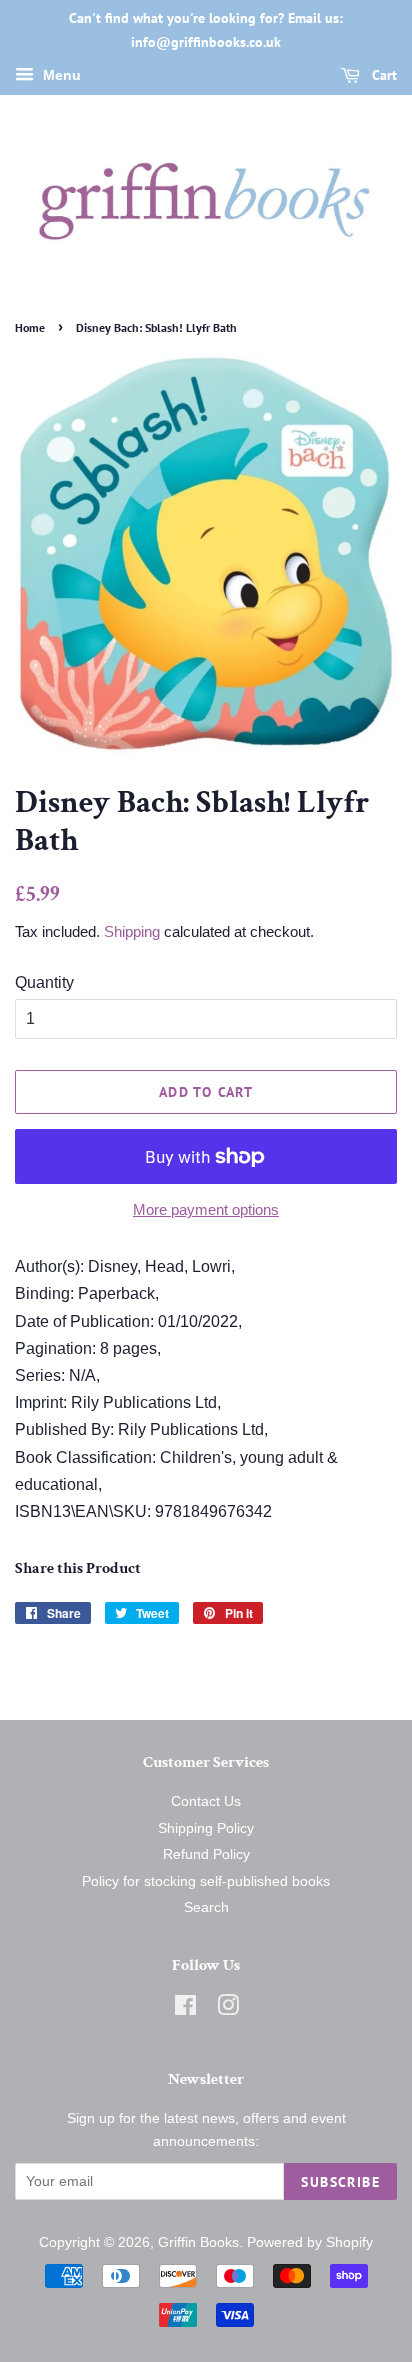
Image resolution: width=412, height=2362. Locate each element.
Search (206, 1907)
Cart (382, 75)
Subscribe (340, 2182)
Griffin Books (198, 2242)
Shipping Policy (206, 1828)
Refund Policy (206, 1854)
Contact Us (206, 1801)
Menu (60, 75)
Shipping (132, 931)
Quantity (44, 982)
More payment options (206, 1209)
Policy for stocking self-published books (206, 1881)
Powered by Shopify (310, 2242)
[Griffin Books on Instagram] (228, 2009)
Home (30, 327)
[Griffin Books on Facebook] (185, 2009)
